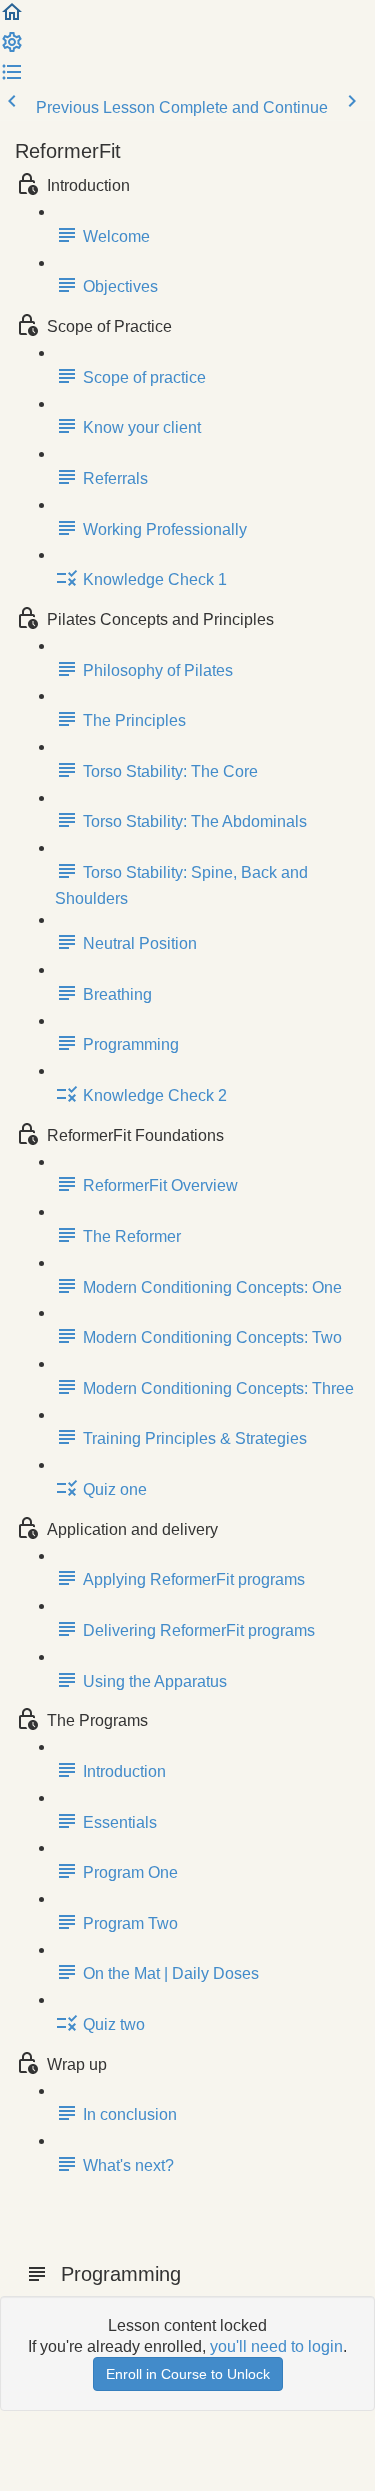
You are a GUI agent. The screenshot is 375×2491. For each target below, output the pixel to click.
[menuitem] (12, 48)
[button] (12, 18)
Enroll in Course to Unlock (188, 2374)
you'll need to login (276, 2346)
